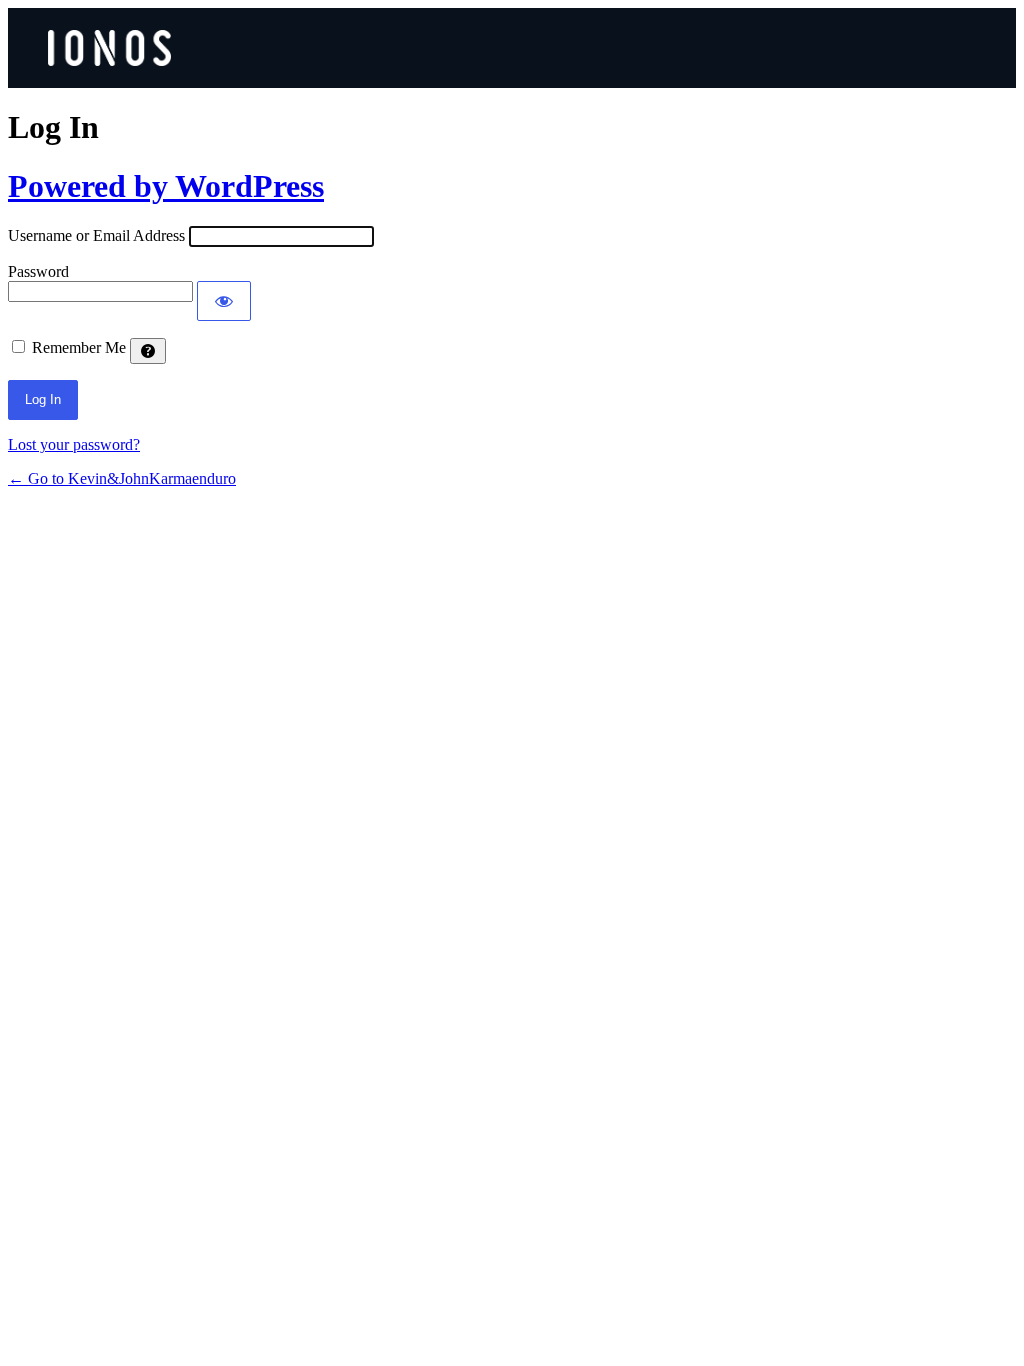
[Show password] (224, 301)
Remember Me (79, 347)
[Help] (148, 351)
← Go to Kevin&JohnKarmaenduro (122, 478)
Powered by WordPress (166, 186)
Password (38, 271)
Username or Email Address (96, 235)
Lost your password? (74, 444)
